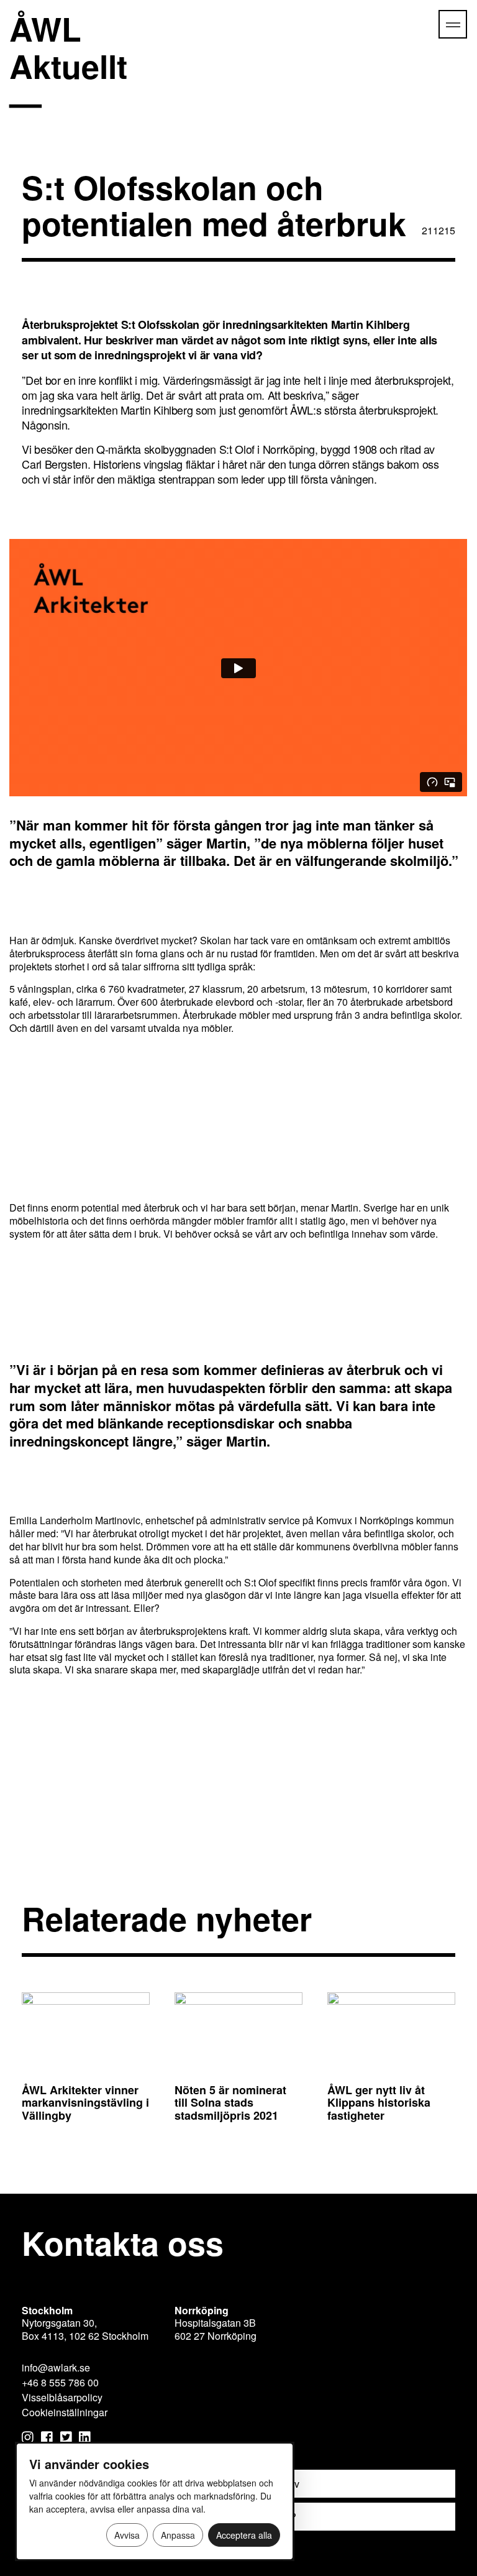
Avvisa (127, 2535)
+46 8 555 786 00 (60, 2382)
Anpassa (178, 2535)
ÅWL (68, 47)
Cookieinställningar (65, 2412)
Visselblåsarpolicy (62, 2397)
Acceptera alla (244, 2535)
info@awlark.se (56, 2367)
